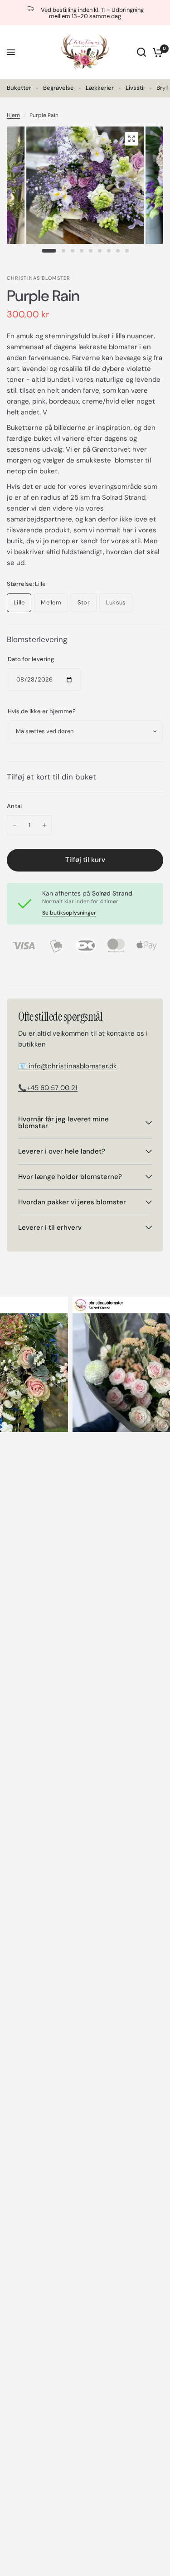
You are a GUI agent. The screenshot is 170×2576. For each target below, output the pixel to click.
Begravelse (58, 88)
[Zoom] (131, 139)
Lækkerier (100, 88)
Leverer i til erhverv (50, 1227)
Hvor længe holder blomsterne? (70, 1177)
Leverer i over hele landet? (62, 1151)
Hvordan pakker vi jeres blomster (72, 1202)
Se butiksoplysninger (69, 913)
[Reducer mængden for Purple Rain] (15, 825)
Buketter (19, 88)
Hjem (13, 115)
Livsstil (135, 88)
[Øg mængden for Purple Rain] (44, 825)
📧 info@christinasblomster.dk (68, 1066)
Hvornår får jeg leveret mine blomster (63, 1122)
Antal (14, 806)
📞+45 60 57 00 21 (48, 1088)
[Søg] (141, 52)
